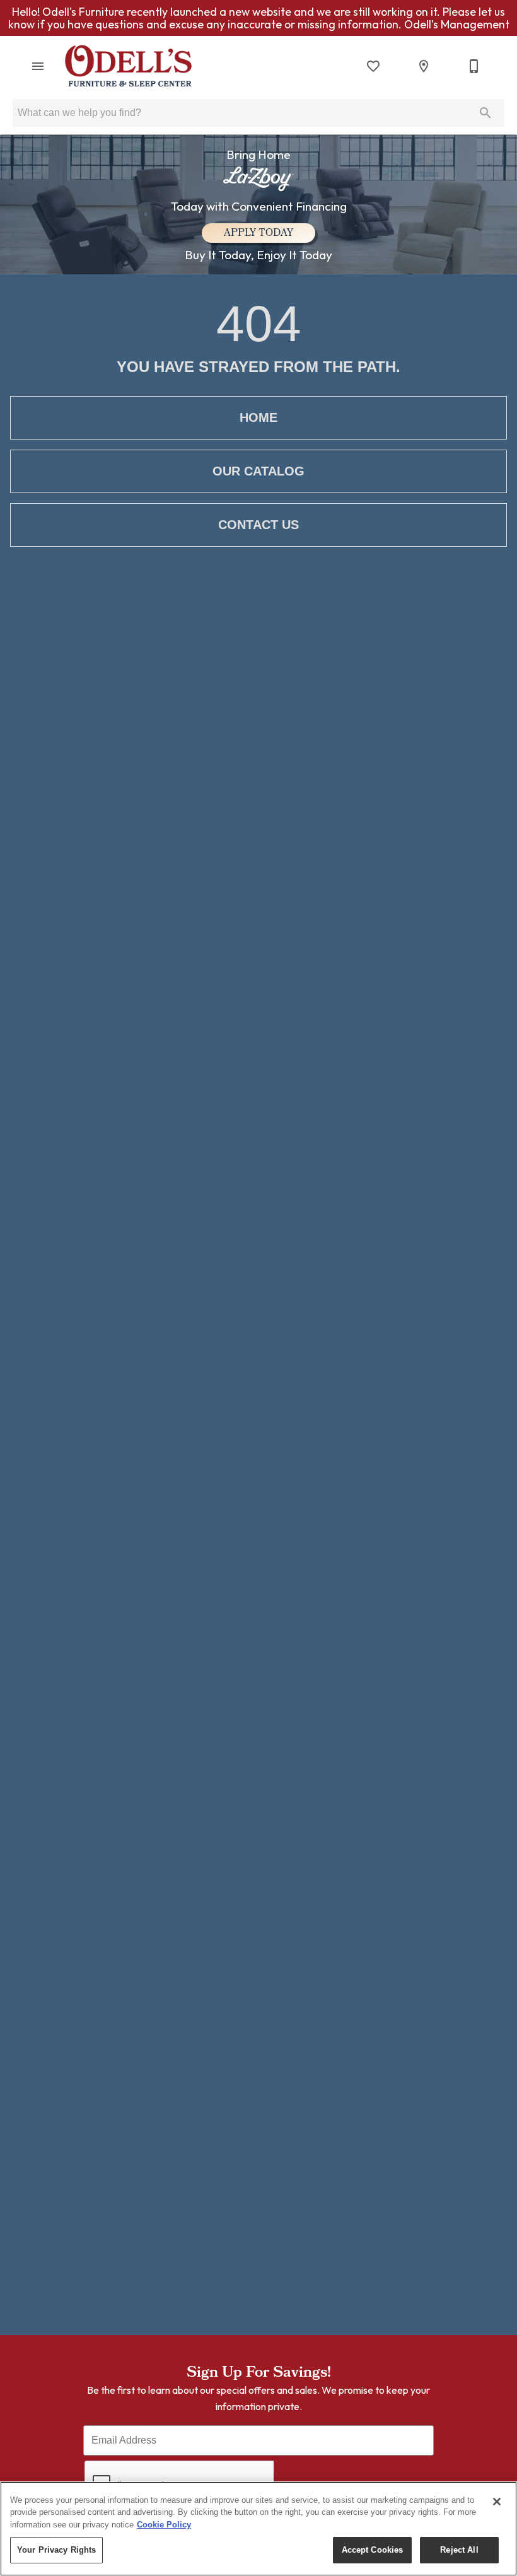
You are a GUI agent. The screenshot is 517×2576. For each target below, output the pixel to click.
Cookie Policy (164, 2525)
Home (258, 417)
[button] (38, 66)
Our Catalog (258, 471)
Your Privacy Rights (56, 2550)
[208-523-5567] (474, 66)
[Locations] (424, 66)
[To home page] (128, 66)
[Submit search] (485, 113)
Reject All (459, 2550)
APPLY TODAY (258, 234)
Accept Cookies (373, 2550)
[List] (373, 66)
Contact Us (258, 525)
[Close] (497, 2502)
